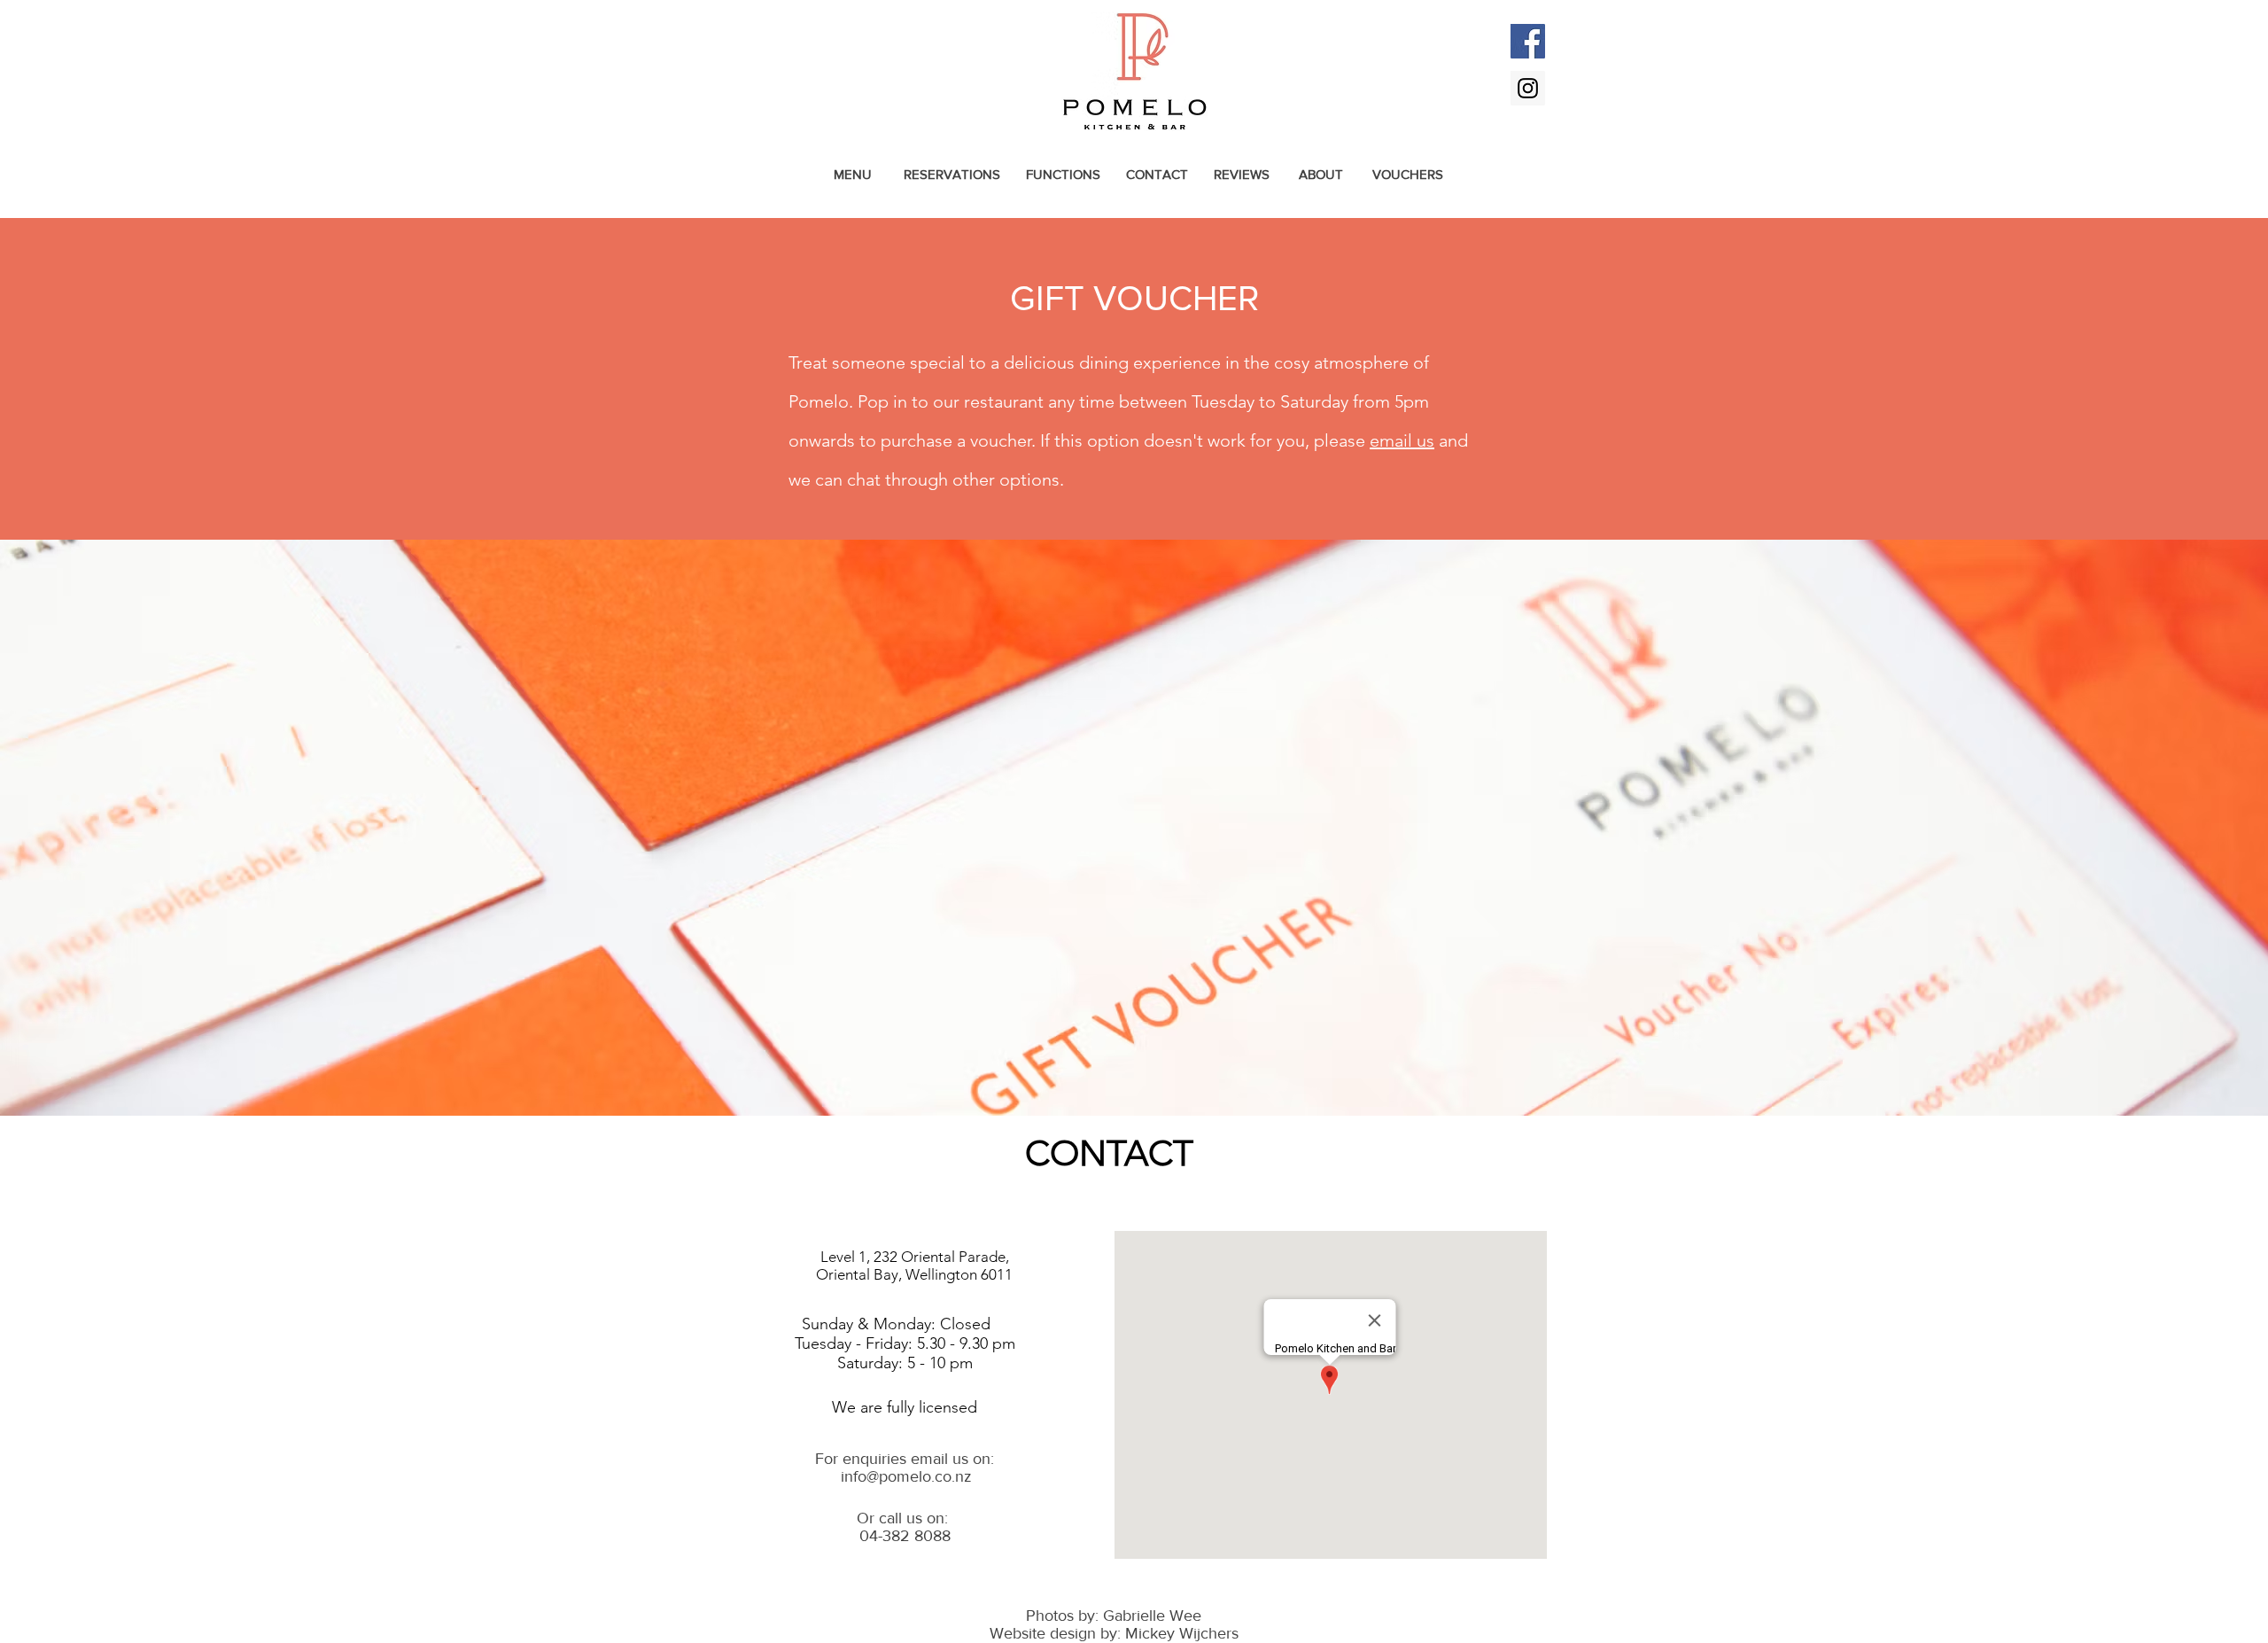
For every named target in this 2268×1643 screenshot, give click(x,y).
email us (1402, 440)
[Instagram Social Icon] (1528, 88)
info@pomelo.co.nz (906, 1476)
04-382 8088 (905, 1536)
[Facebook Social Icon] (1528, 41)
